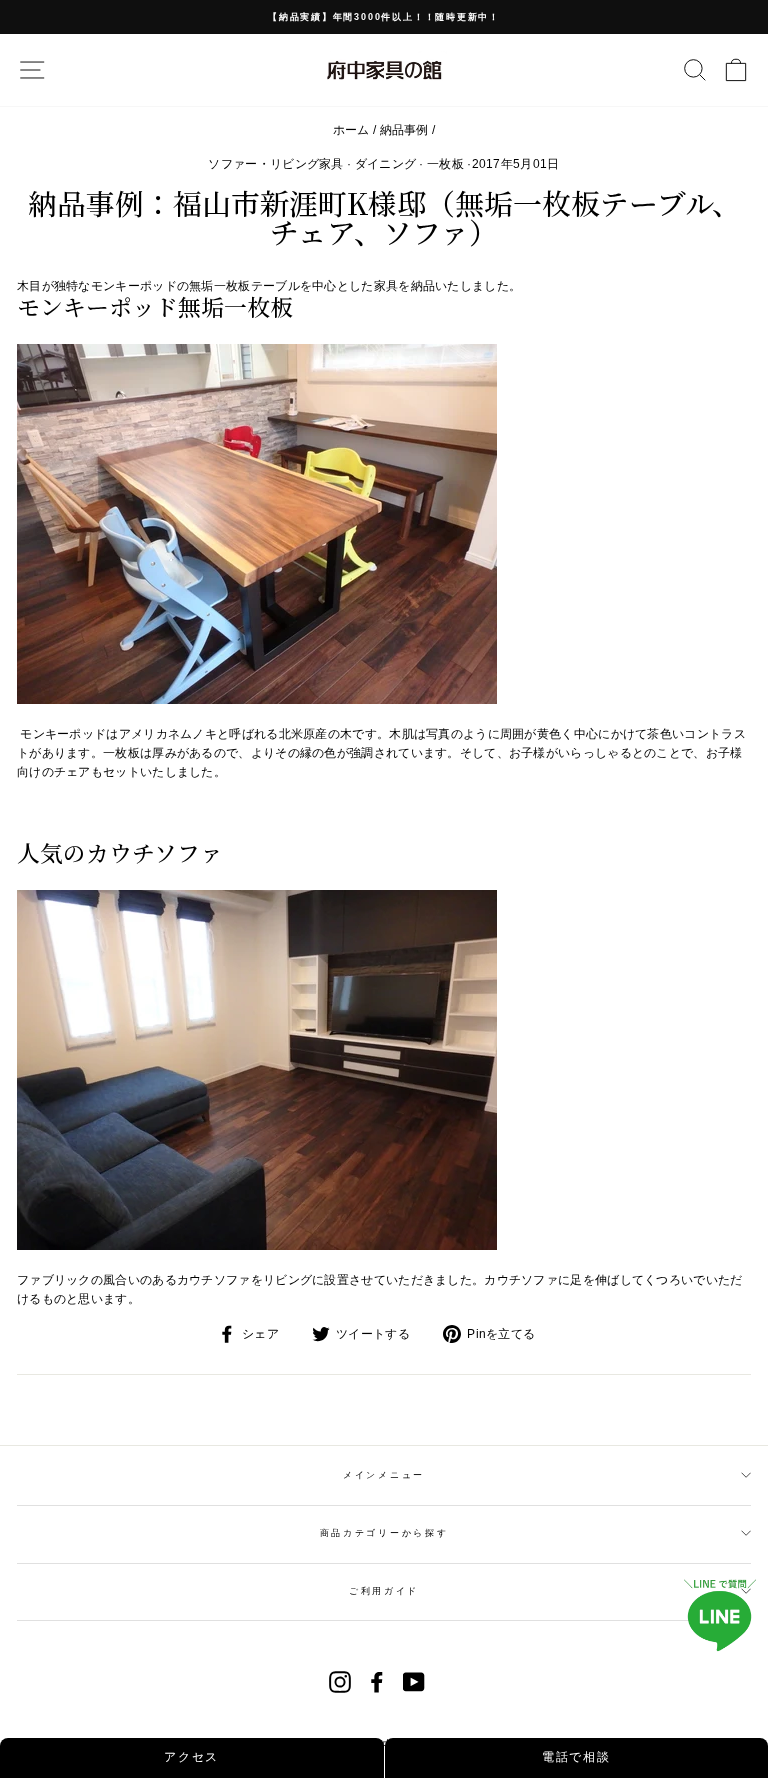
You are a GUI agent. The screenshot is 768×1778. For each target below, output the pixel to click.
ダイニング (386, 164)
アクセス (191, 1757)
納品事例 (404, 130)
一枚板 (445, 164)
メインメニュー (384, 1475)
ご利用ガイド (384, 1591)
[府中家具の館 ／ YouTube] (414, 1682)
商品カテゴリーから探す (384, 1533)
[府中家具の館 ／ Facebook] (377, 1682)
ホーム (351, 130)
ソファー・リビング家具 (275, 164)
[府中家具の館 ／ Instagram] (340, 1682)
